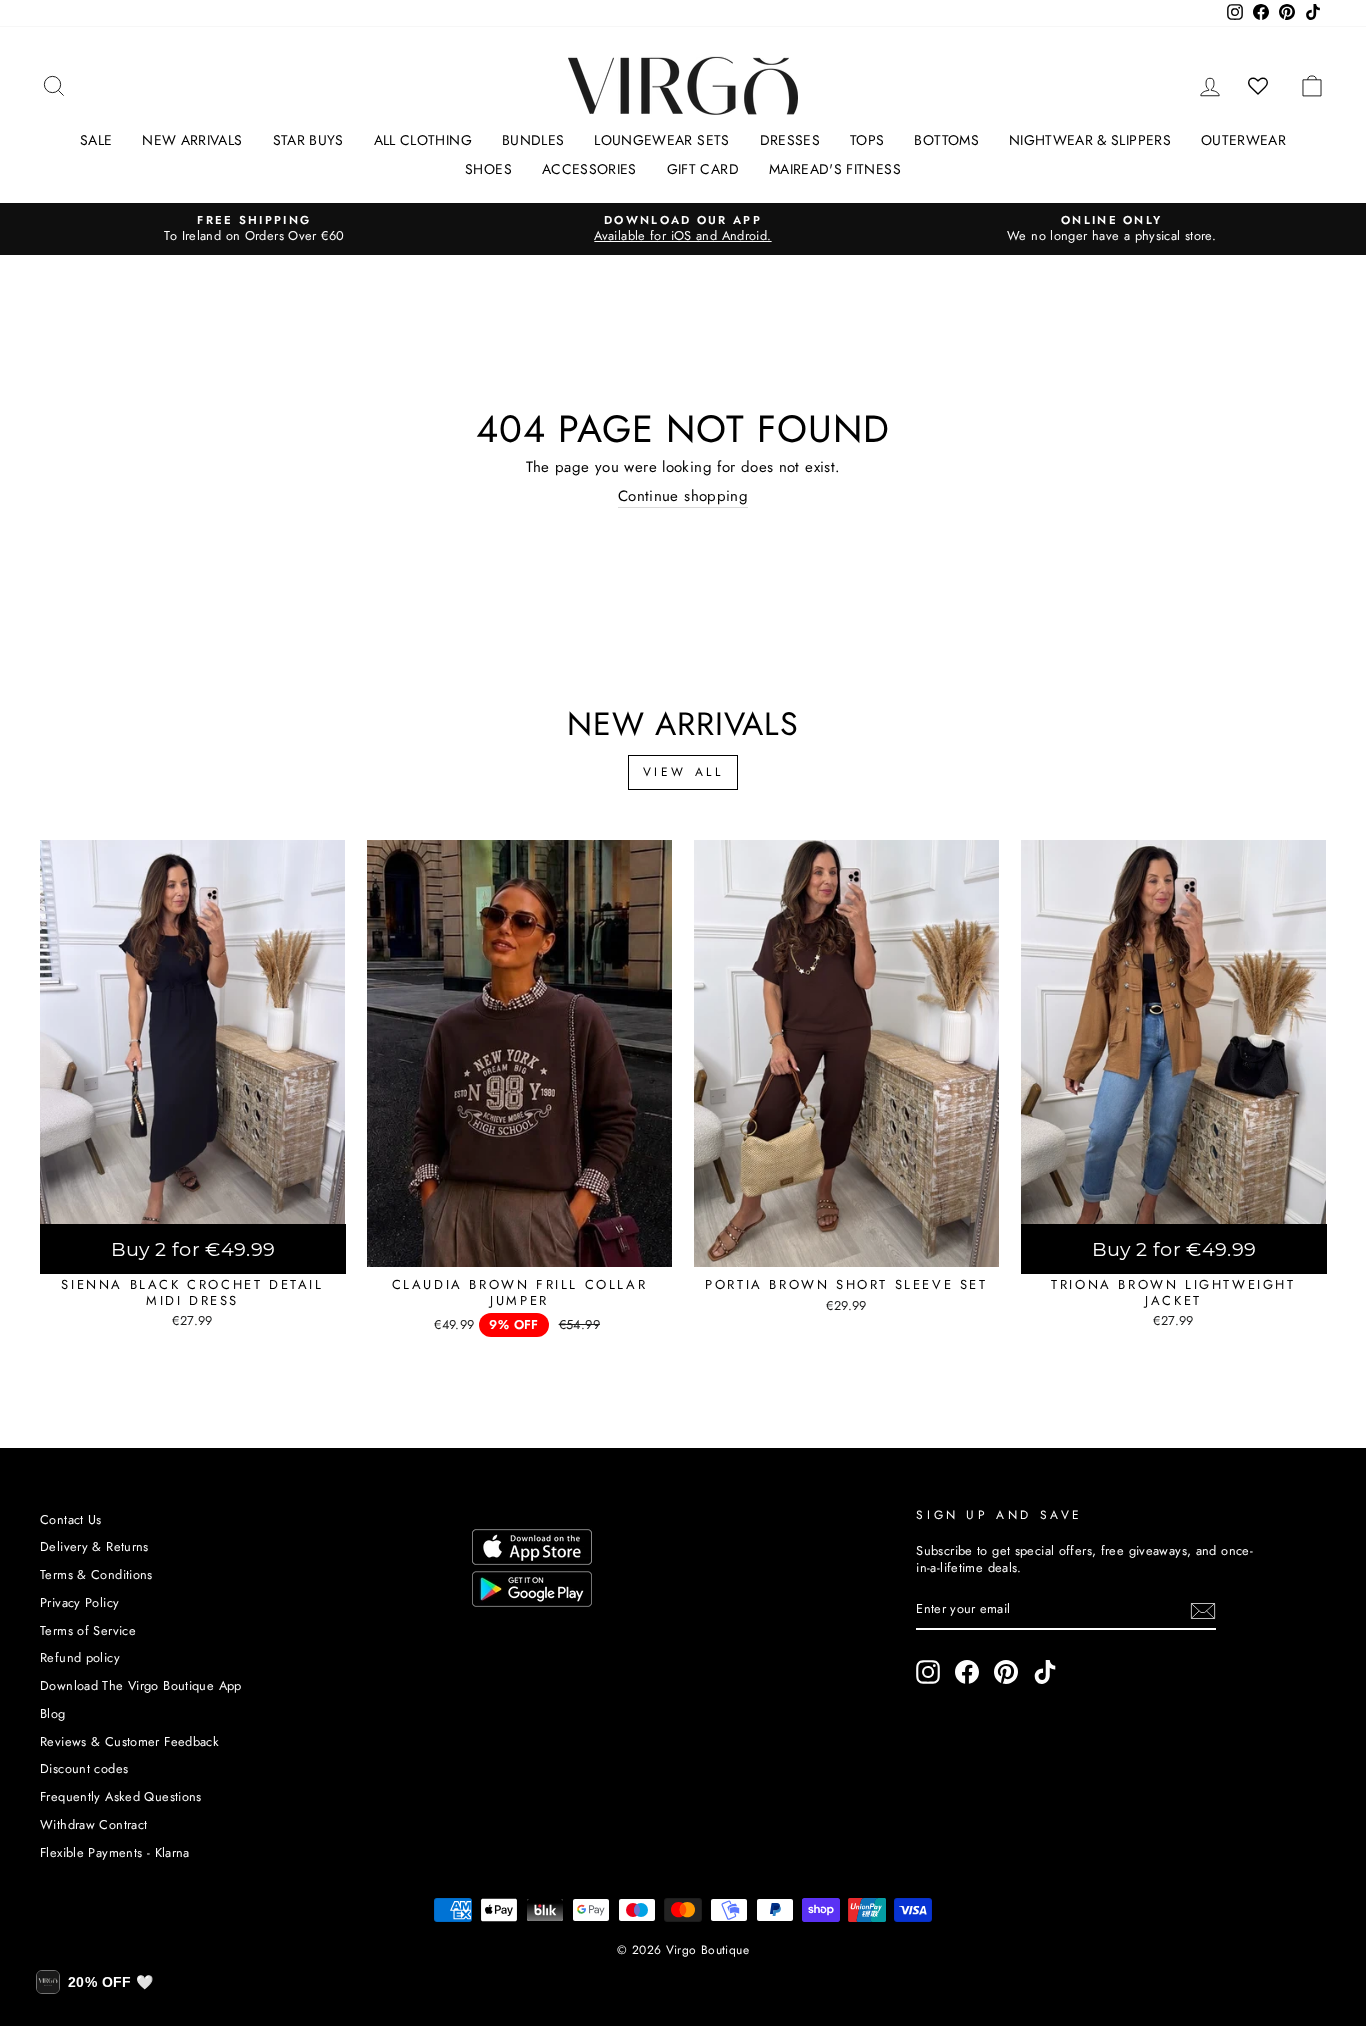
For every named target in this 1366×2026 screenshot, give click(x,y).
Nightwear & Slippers (1090, 140)
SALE (96, 140)
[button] (94, 1982)
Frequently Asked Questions (121, 1796)
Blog (53, 1713)
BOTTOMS (946, 140)
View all (683, 772)
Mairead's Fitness (835, 169)
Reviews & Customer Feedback (129, 1741)
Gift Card (703, 169)
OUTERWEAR (1243, 140)
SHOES (488, 169)
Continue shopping (683, 497)
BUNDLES (533, 140)
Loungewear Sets (661, 140)
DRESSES (790, 140)
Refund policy (80, 1657)
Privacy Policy (79, 1602)
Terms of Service (88, 1630)
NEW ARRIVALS (192, 140)
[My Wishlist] (1258, 86)
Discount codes (84, 1768)
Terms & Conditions (96, 1574)
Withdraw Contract (93, 1824)
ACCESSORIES (589, 169)
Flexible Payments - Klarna (115, 1852)
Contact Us (71, 1519)
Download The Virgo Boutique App (141, 1685)
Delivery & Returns (94, 1546)
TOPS (867, 140)
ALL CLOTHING (423, 140)
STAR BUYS (308, 140)
